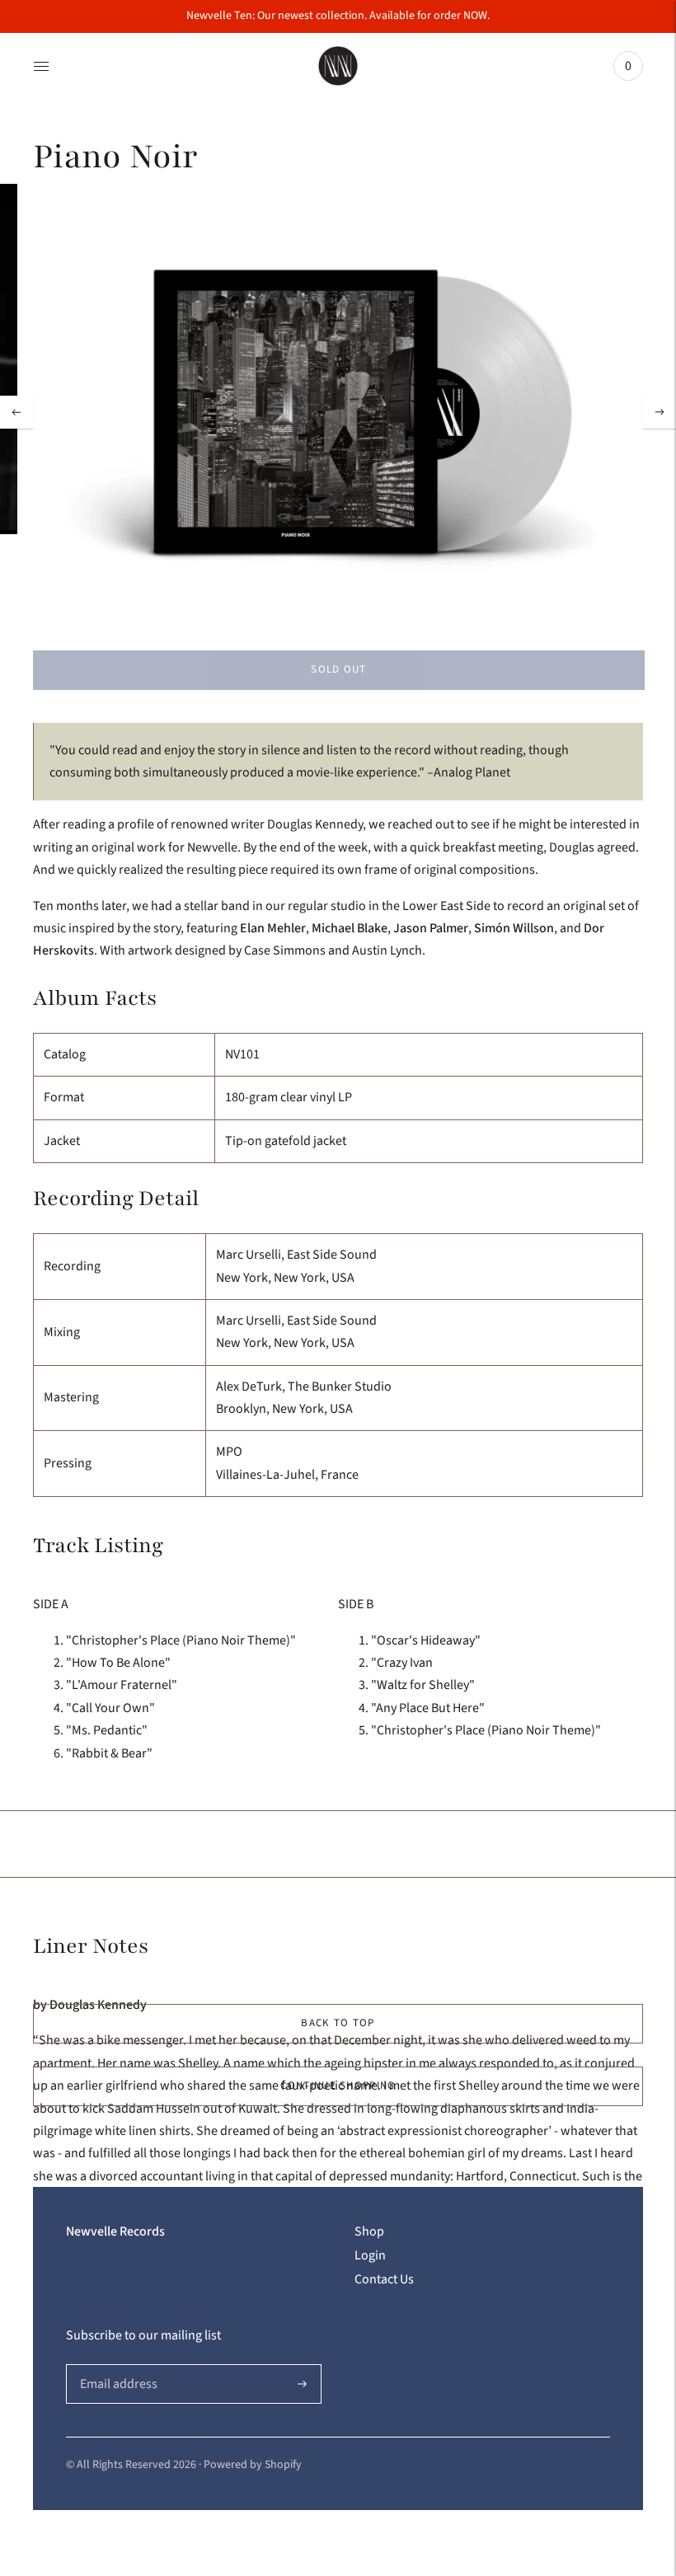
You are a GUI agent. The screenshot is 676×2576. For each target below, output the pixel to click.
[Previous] (16, 412)
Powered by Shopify (253, 2465)
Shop (369, 2231)
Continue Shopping (338, 2086)
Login (370, 2255)
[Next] (660, 412)
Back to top (338, 2023)
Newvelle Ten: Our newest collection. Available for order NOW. (338, 16)
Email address (117, 2365)
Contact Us (384, 2279)
